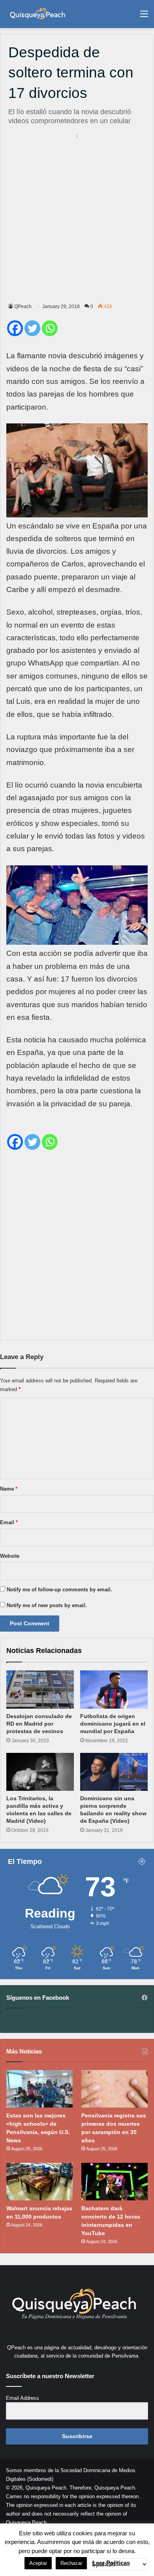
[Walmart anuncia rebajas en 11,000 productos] (39, 2182)
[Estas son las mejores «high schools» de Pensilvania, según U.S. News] (39, 2089)
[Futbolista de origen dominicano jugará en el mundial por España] (114, 1689)
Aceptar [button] (38, 2563)
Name (9, 1489)
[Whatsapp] (50, 328)
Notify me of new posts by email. (47, 1605)
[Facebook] (15, 328)
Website (10, 1556)
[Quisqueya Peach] (38, 14)
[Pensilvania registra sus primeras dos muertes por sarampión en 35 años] (115, 2089)
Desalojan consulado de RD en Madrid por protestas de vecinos (39, 1724)
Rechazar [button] (71, 2563)
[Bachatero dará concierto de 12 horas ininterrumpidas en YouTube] (115, 2182)
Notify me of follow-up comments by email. (59, 1590)
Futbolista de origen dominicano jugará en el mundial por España (113, 1724)
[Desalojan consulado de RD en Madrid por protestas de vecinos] (40, 1689)
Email (9, 1522)
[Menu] (144, 17)
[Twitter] (32, 328)
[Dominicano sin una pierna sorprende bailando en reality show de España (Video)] (114, 1772)
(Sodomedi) (40, 2479)
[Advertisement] (77, 217)
